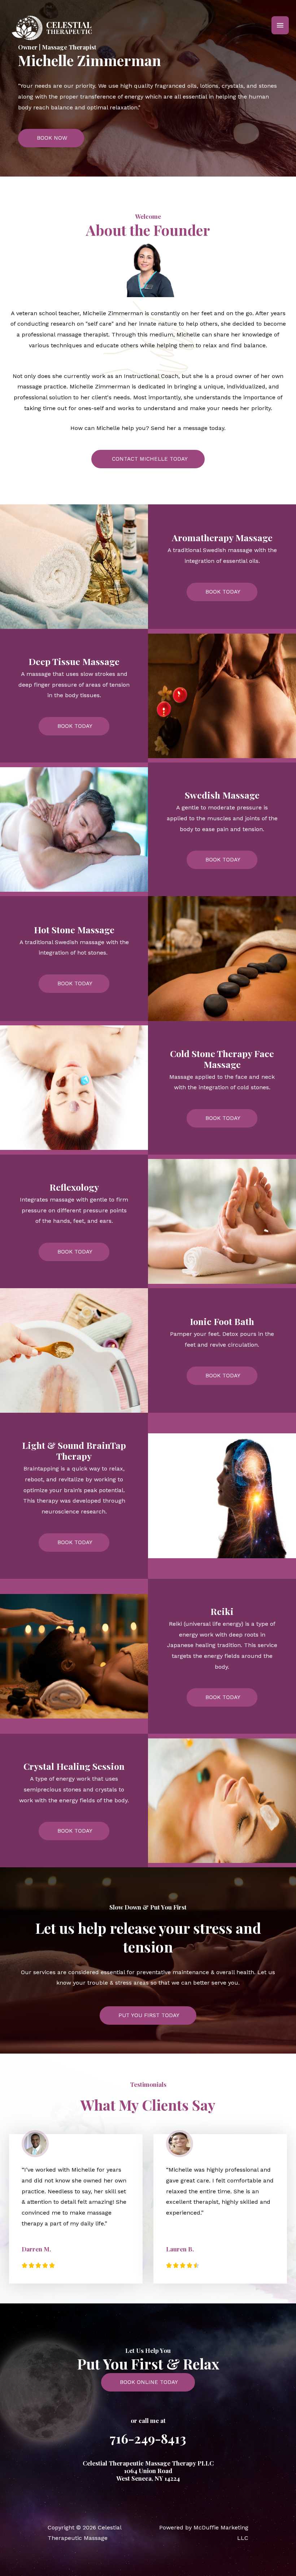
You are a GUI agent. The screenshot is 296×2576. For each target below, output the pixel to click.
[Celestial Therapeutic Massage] (53, 25)
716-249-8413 (148, 2438)
